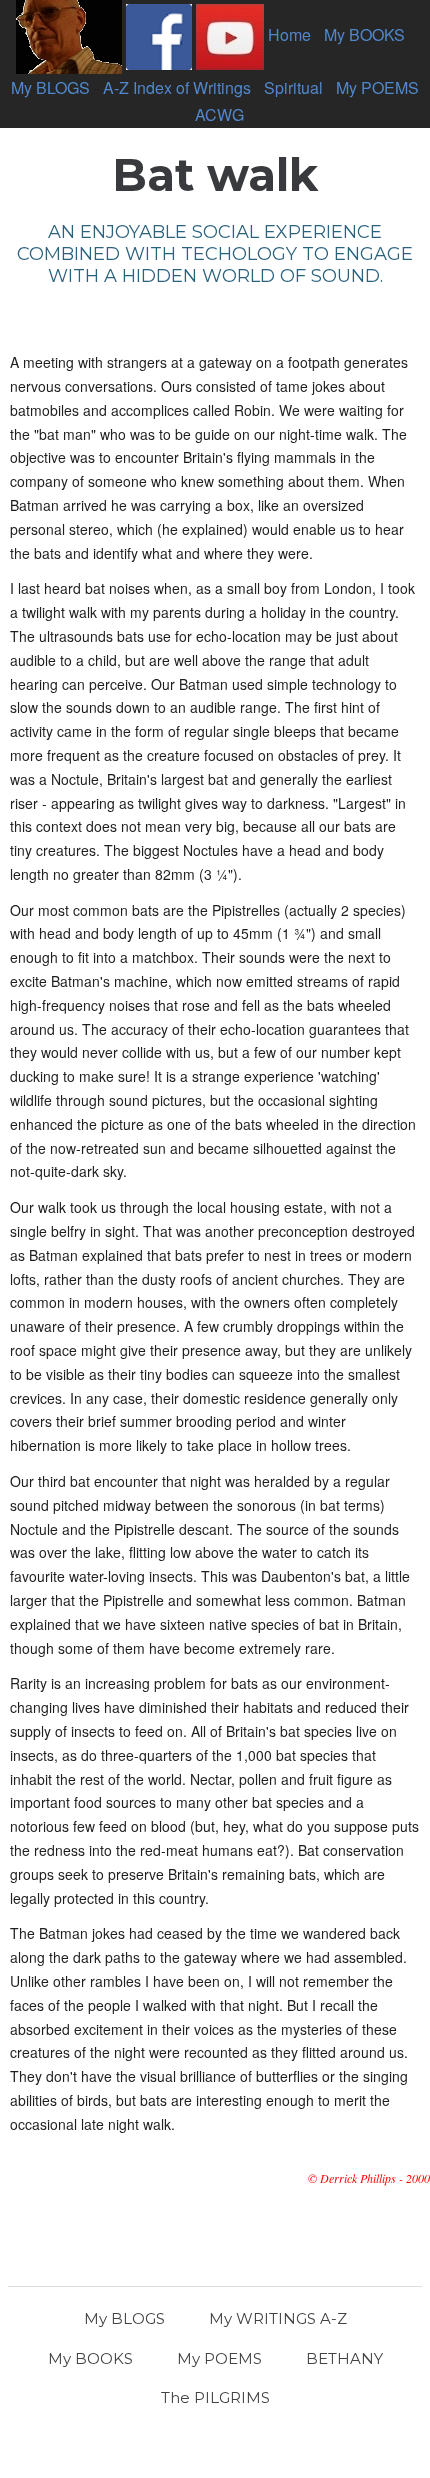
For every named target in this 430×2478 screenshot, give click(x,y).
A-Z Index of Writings (177, 87)
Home (289, 34)
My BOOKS (364, 34)
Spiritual (293, 87)
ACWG (219, 114)
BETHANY (344, 2358)
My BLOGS (50, 87)
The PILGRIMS (215, 2397)
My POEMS (377, 87)
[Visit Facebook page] (159, 34)
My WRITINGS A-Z (278, 2318)
